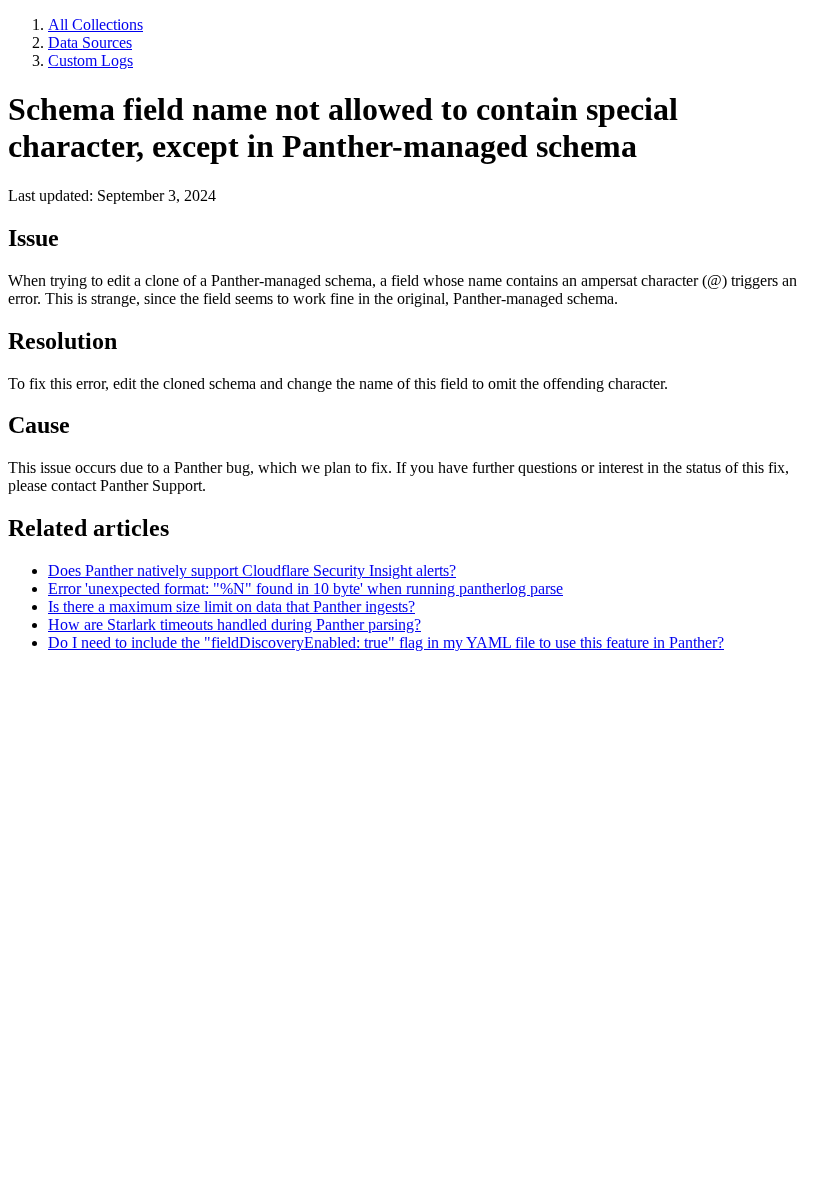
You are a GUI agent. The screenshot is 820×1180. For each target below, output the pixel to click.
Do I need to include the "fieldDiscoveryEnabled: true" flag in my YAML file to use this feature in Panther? (386, 642)
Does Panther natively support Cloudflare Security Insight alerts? (252, 570)
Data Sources (90, 42)
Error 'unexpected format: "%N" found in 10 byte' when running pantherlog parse (305, 588)
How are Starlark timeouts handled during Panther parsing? (234, 624)
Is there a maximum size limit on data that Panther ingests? (231, 606)
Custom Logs (90, 60)
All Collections (95, 24)
